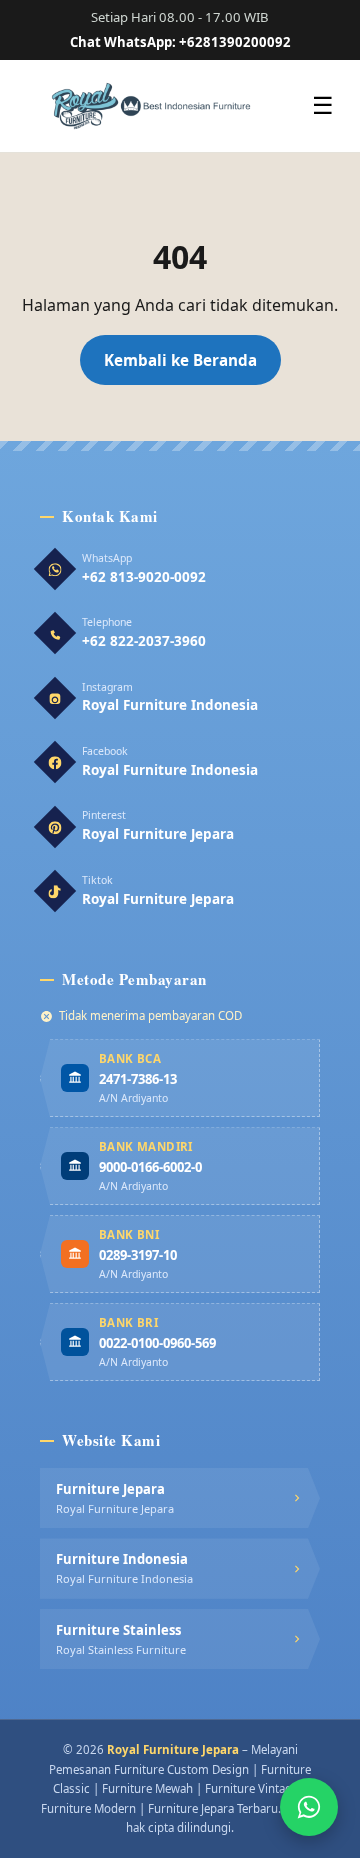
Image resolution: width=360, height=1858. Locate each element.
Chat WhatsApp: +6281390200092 (180, 42)
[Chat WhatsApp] (309, 1807)
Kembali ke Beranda (180, 360)
